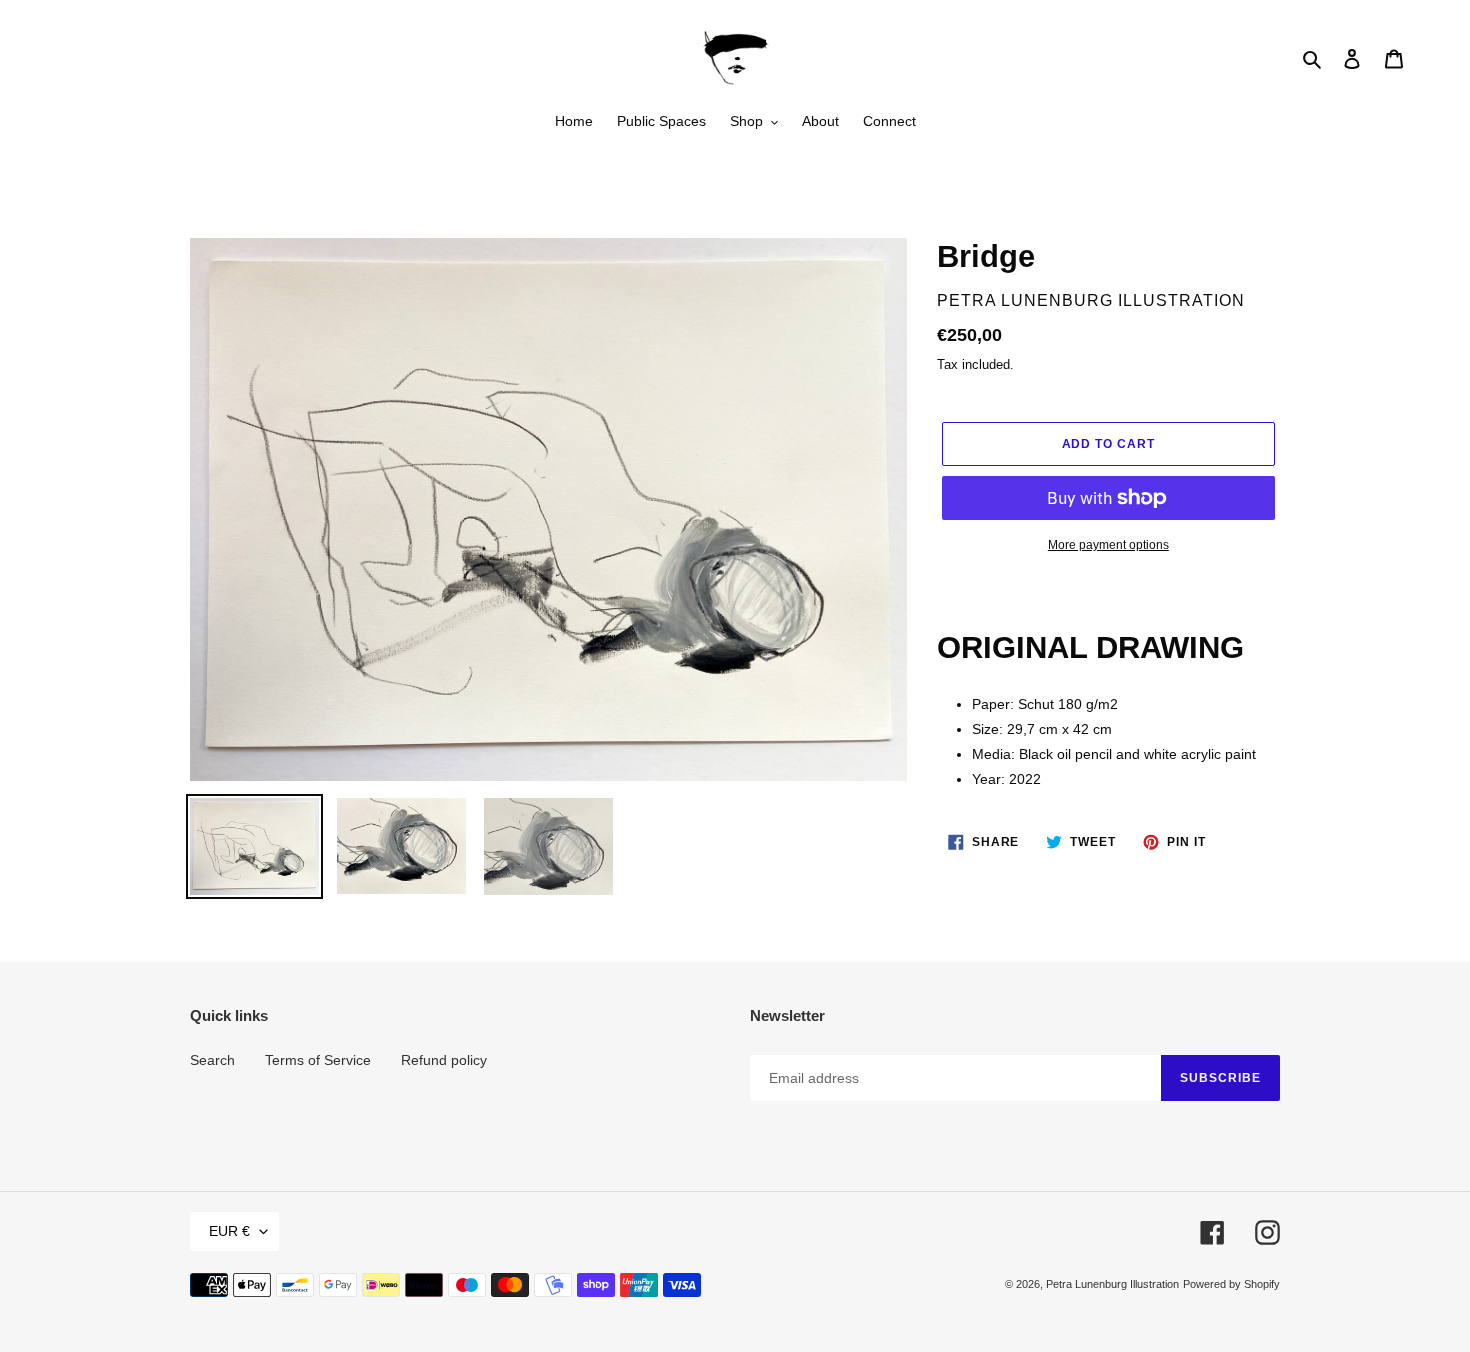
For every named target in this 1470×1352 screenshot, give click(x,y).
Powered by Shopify (1231, 1284)
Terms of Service (318, 1060)
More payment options (1108, 545)
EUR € (229, 1231)
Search (212, 1060)
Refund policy (444, 1060)
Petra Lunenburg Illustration (1112, 1284)
